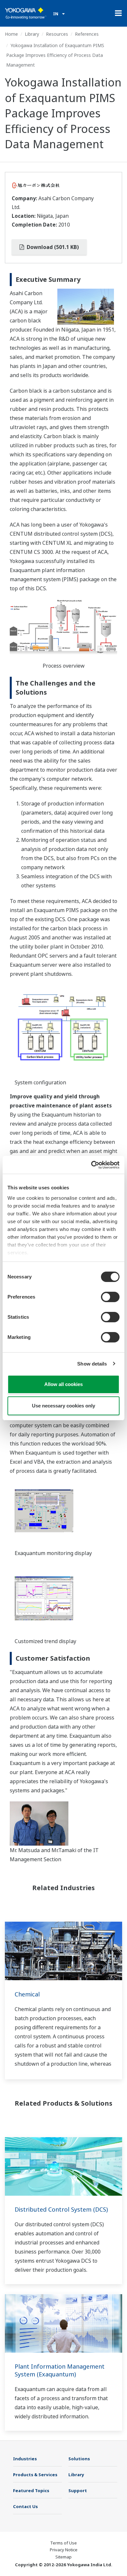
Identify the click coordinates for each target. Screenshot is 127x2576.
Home (11, 34)
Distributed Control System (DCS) (61, 2209)
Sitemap (63, 2557)
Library (32, 34)
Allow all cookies (63, 1384)
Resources (57, 34)
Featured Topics (31, 2491)
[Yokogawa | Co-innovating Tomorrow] (26, 13)
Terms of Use (63, 2543)
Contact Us (25, 2506)
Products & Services (35, 2475)
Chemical (27, 1994)
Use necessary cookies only (63, 1406)
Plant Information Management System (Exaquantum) (60, 2370)
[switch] (110, 1297)
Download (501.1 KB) (52, 247)
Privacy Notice (64, 2550)
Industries (25, 2459)
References (87, 34)
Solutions (79, 2459)
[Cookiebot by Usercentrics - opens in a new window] (91, 1165)
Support (78, 2491)
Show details (92, 1364)
